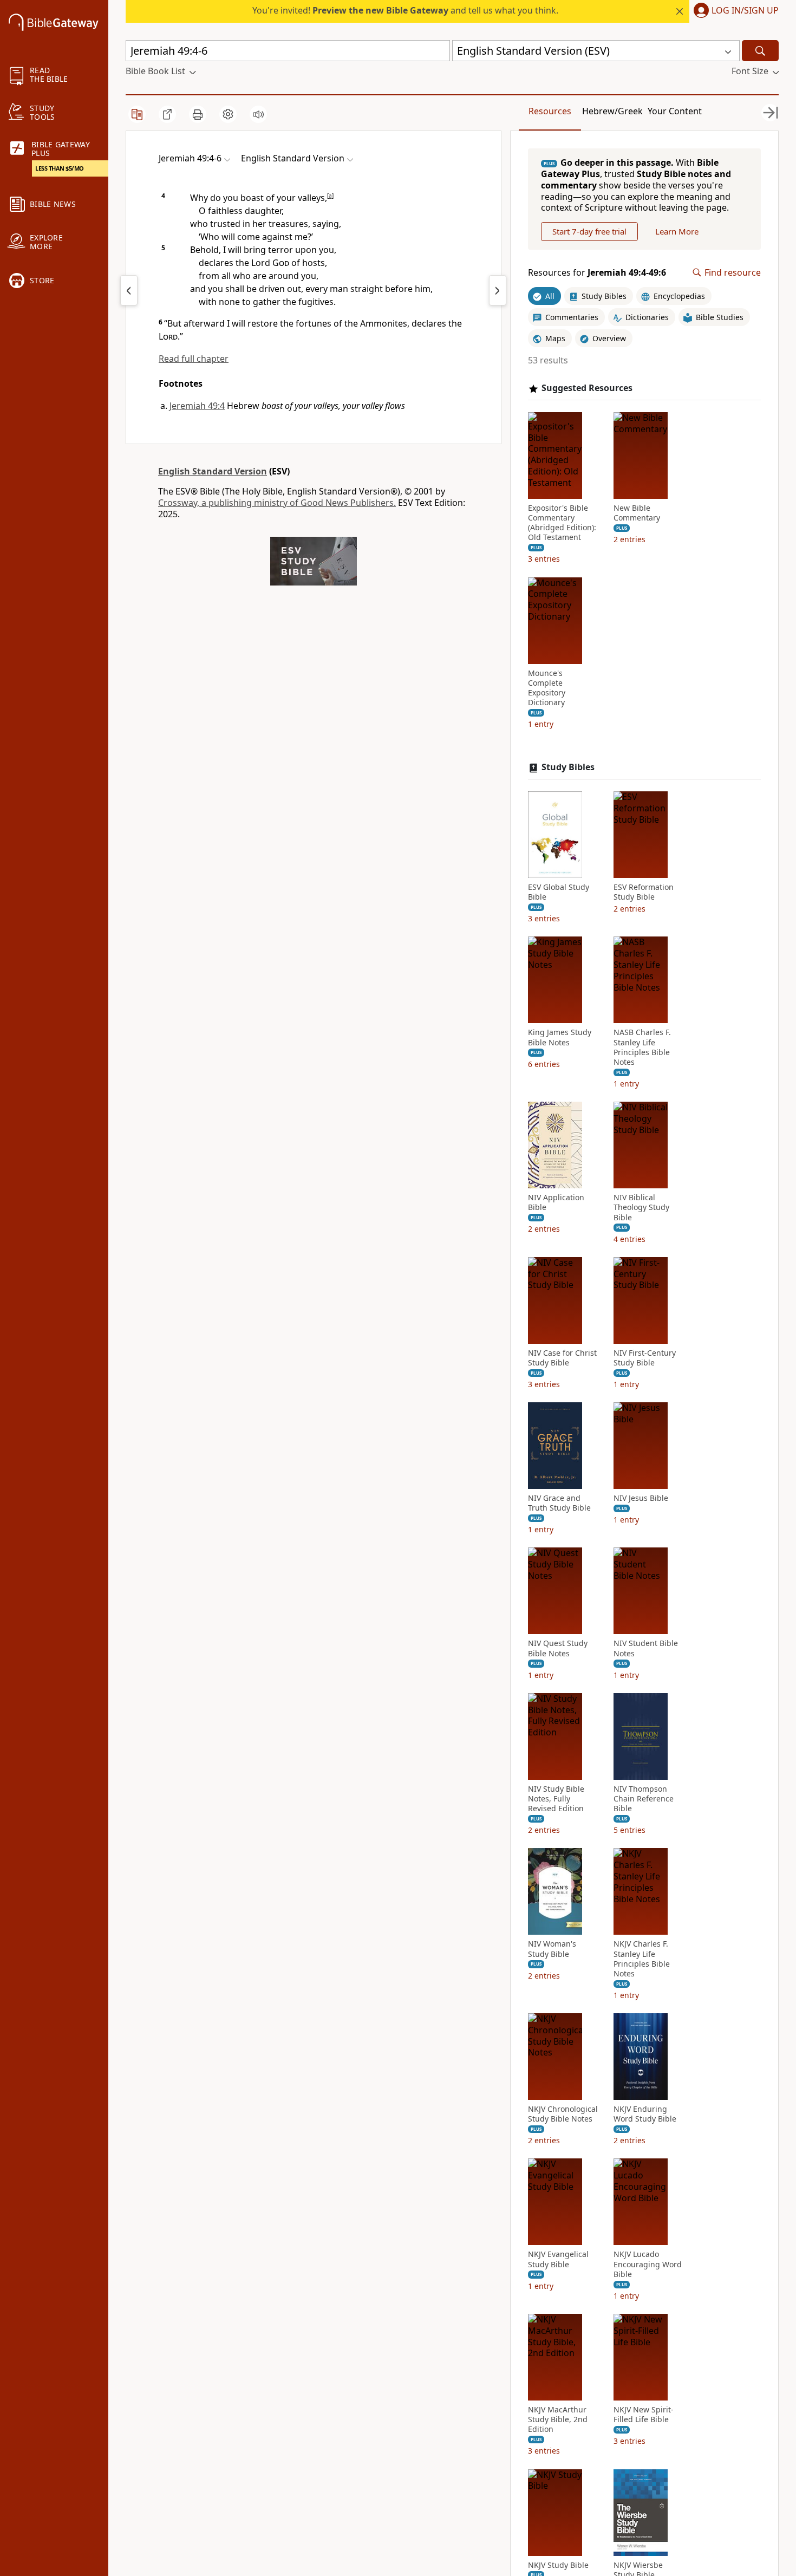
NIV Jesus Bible (641, 1498)
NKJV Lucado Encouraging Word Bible (648, 2264)
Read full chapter (194, 359)
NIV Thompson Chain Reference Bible (644, 1799)
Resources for (597, 273)
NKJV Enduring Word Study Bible (645, 2114)
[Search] (760, 51)
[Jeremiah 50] (498, 290)
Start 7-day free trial (589, 231)
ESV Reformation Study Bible (644, 892)
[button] (734, 11)
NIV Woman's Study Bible (552, 1949)
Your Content (675, 111)
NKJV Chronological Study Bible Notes (563, 2114)
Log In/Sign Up (745, 11)
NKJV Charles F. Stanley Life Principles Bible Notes (642, 1959)
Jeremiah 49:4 (197, 406)
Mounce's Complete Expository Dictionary (547, 688)
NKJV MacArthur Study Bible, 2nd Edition (558, 2419)
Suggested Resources (587, 388)
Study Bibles (568, 767)
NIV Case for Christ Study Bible (562, 1358)
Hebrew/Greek (612, 111)
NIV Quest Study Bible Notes (558, 1648)
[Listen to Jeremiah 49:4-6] (258, 114)
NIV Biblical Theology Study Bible (641, 1207)
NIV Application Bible (556, 1202)
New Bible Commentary (637, 513)
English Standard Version (213, 471)
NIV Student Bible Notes (646, 1648)
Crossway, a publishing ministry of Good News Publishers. (277, 503)
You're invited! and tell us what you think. (405, 10)
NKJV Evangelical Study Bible (558, 2259)
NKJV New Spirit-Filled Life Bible (644, 2415)
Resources (550, 111)
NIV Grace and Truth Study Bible (559, 1503)
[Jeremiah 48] (129, 290)
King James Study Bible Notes (560, 1037)
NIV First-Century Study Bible (645, 1358)
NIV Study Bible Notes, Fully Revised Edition (556, 1799)
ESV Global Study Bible (559, 892)
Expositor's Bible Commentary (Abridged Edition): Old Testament (562, 523)
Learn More (677, 231)
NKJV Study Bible (558, 2565)
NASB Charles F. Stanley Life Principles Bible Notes (642, 1047)
